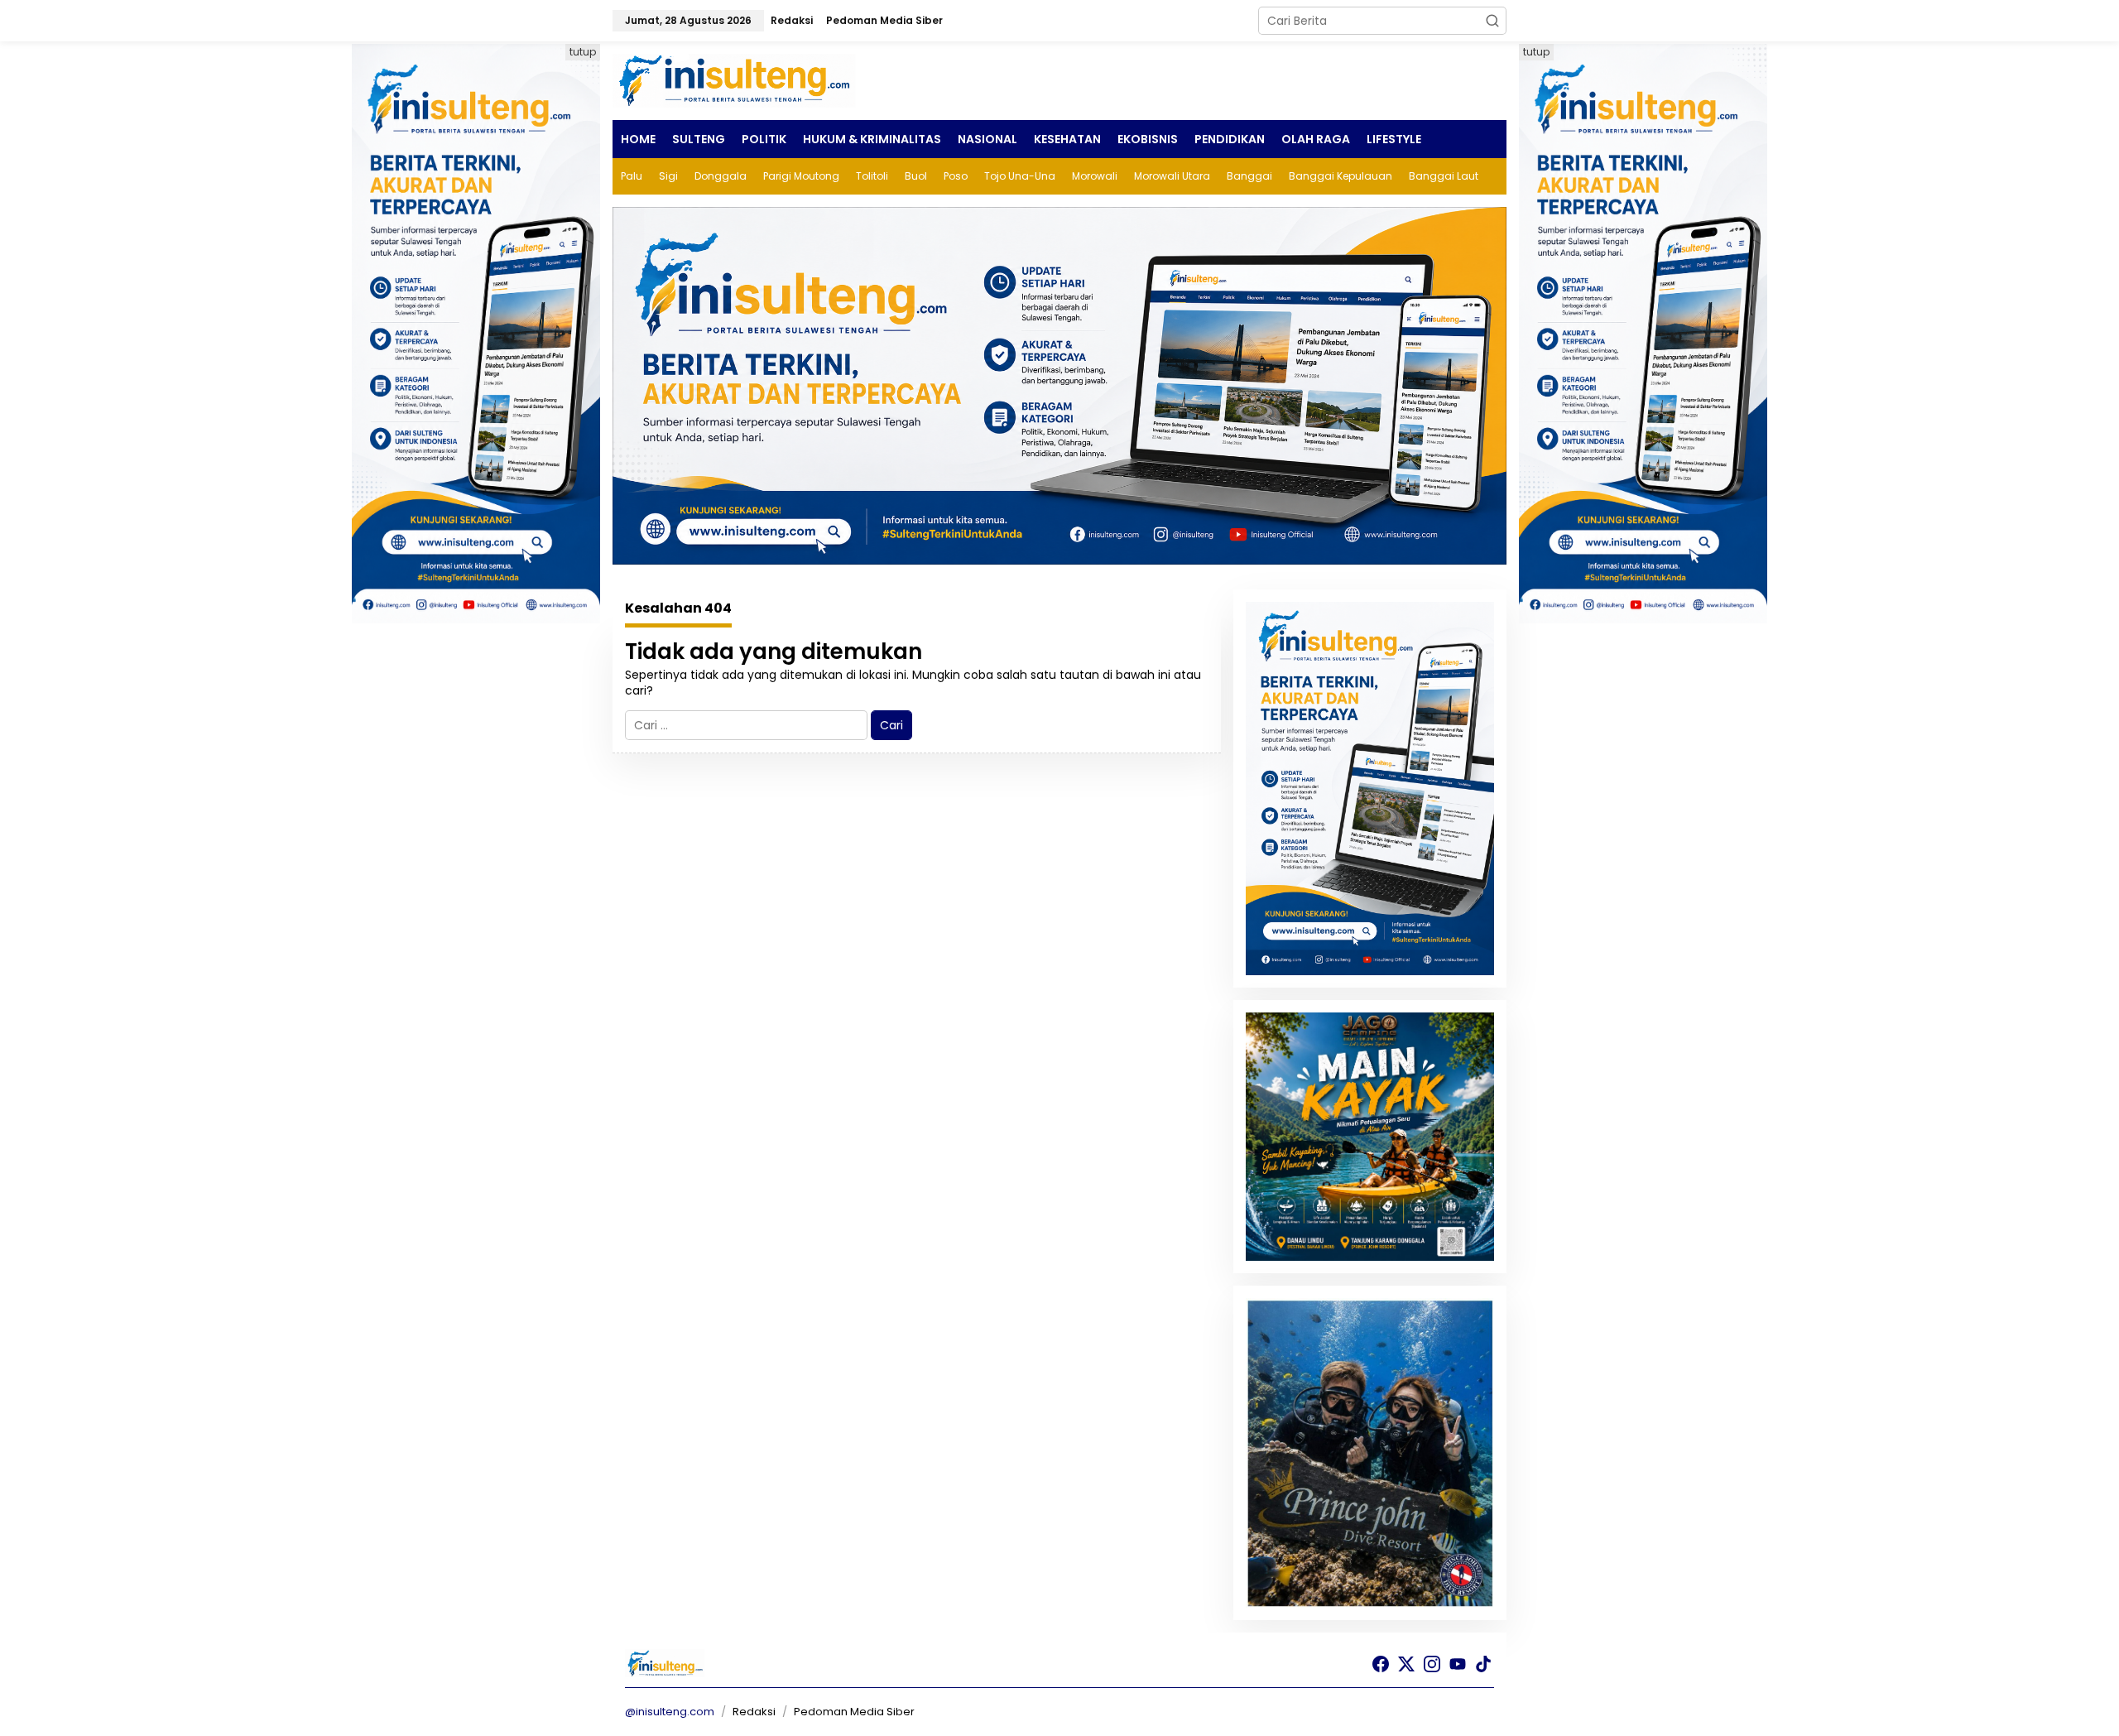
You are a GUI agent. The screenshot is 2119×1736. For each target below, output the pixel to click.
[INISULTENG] (737, 79)
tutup (583, 52)
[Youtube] (1458, 1664)
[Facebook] (1381, 1664)
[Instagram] (1432, 1664)
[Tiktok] (1483, 1664)
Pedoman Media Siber (854, 1712)
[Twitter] (1406, 1664)
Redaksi (754, 1712)
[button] (1492, 21)
